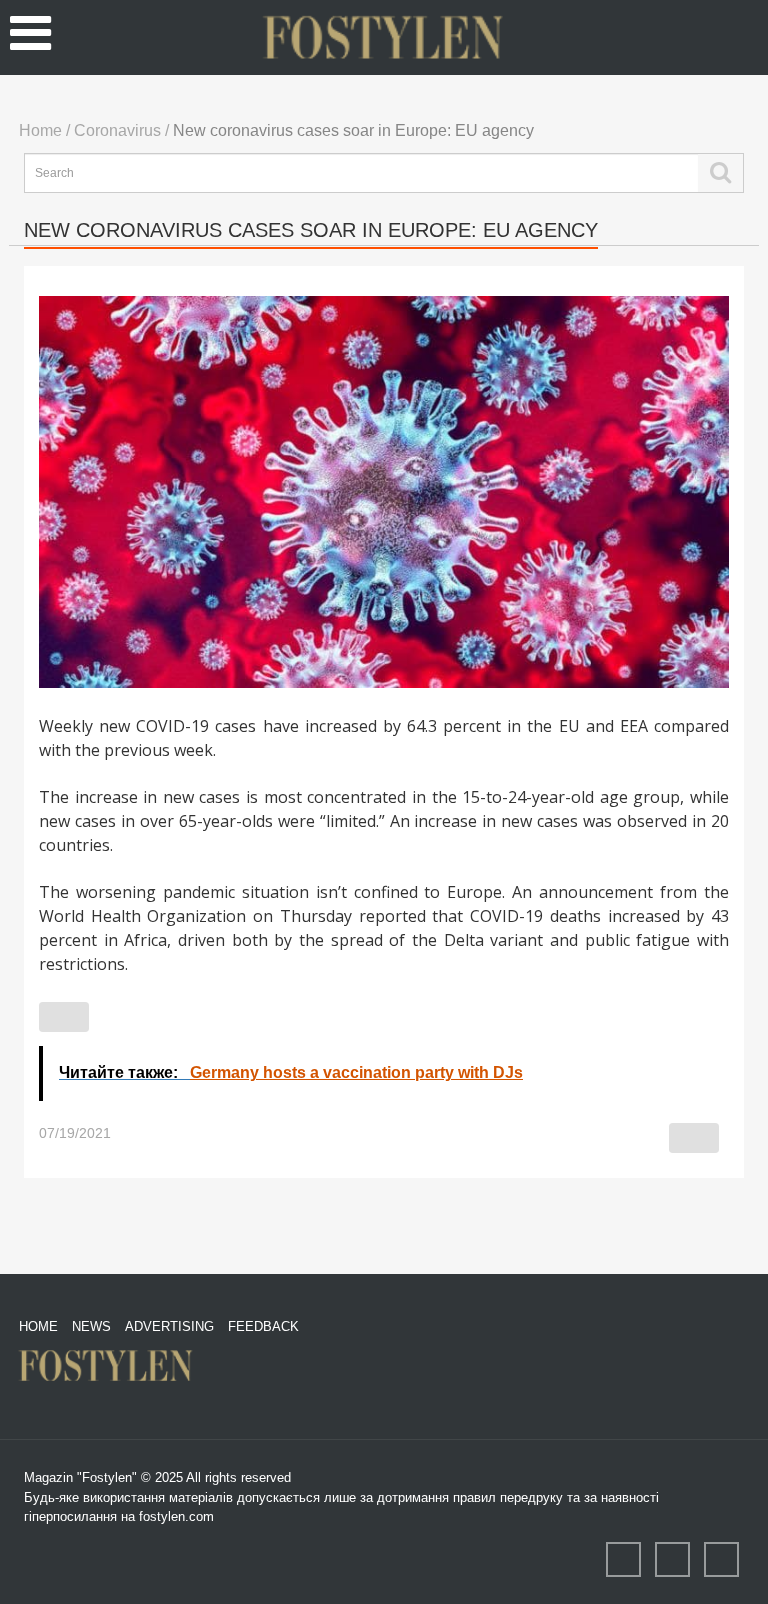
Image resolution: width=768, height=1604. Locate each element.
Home (38, 1326)
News (91, 1326)
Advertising (169, 1326)
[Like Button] (64, 1017)
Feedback (263, 1326)
